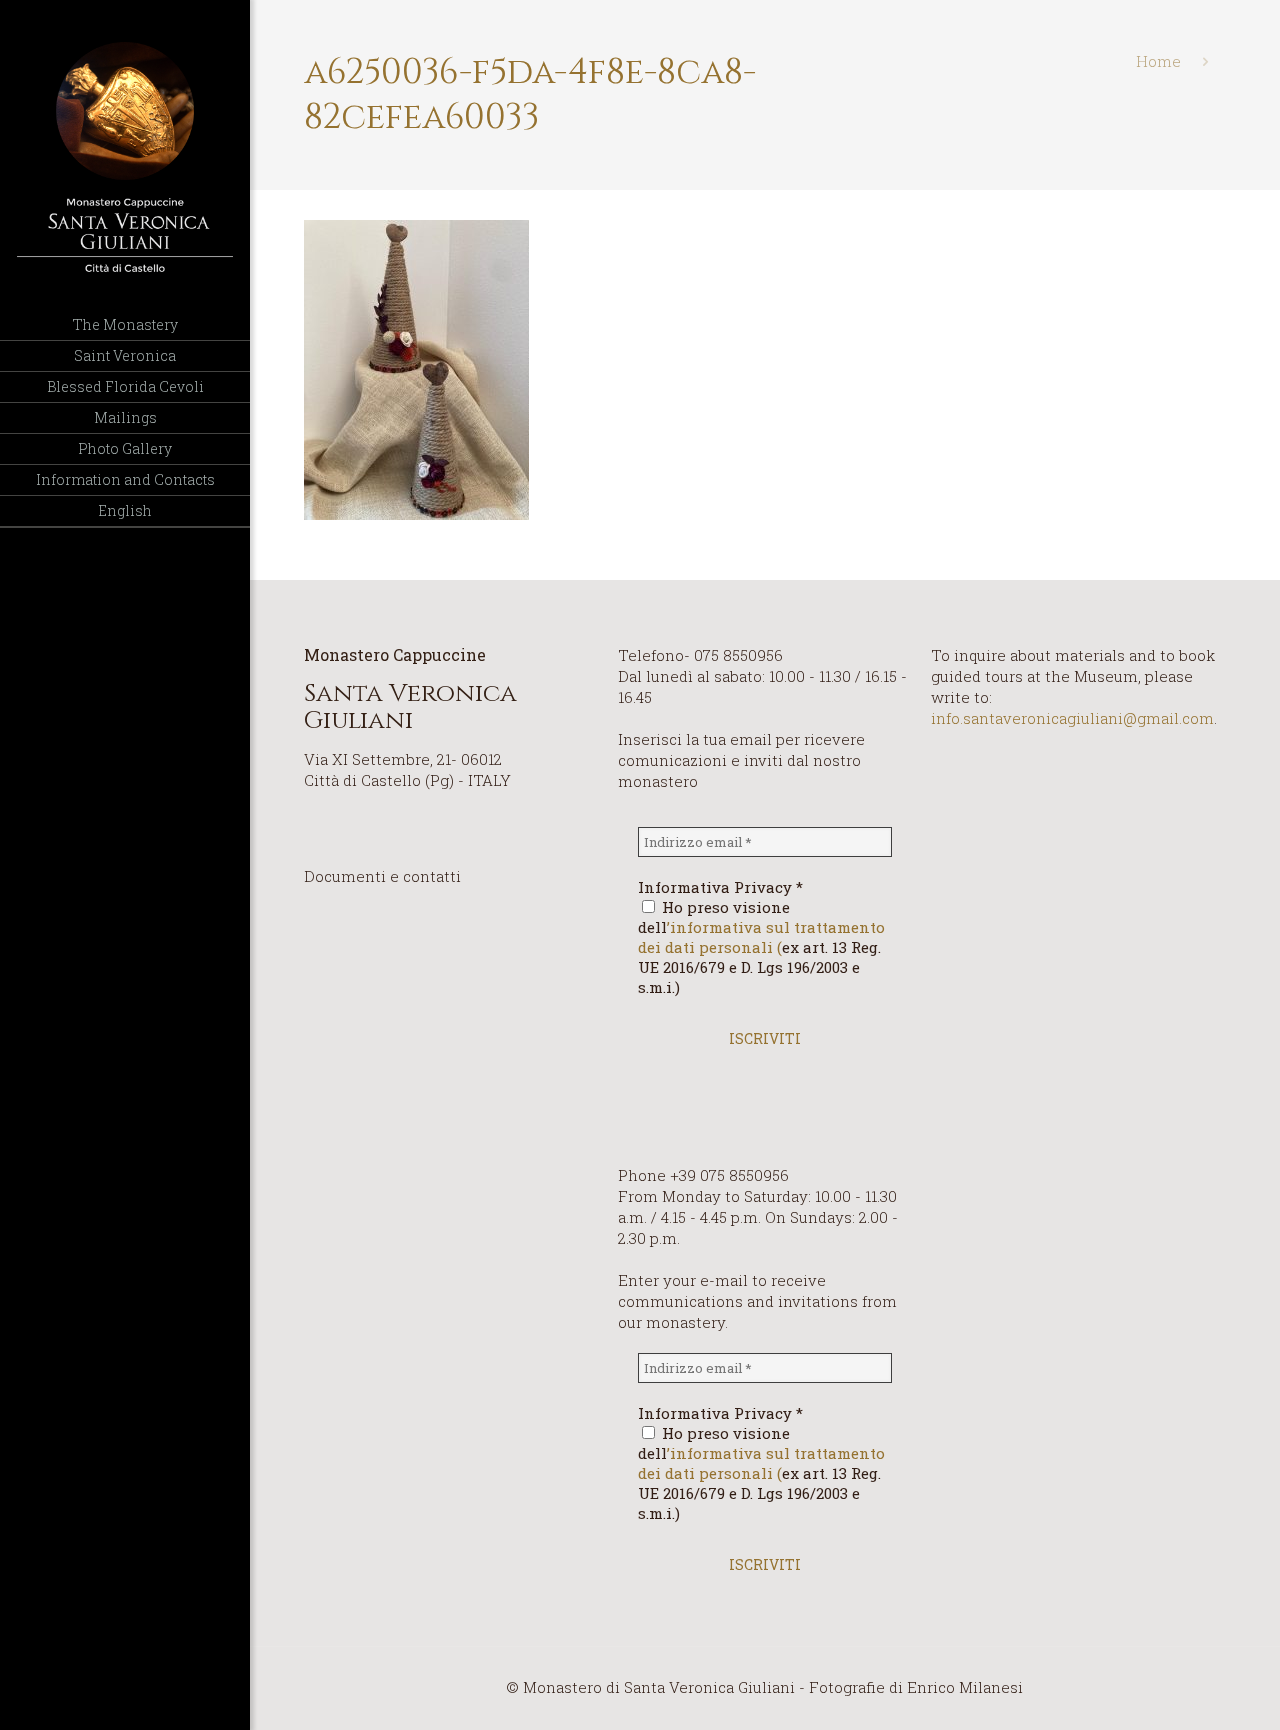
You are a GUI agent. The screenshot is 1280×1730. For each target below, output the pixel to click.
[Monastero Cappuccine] (125, 155)
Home (1158, 61)
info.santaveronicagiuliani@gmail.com (1072, 718)
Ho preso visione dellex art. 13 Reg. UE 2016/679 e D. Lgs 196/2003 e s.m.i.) (761, 947)
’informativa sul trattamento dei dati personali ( (761, 937)
